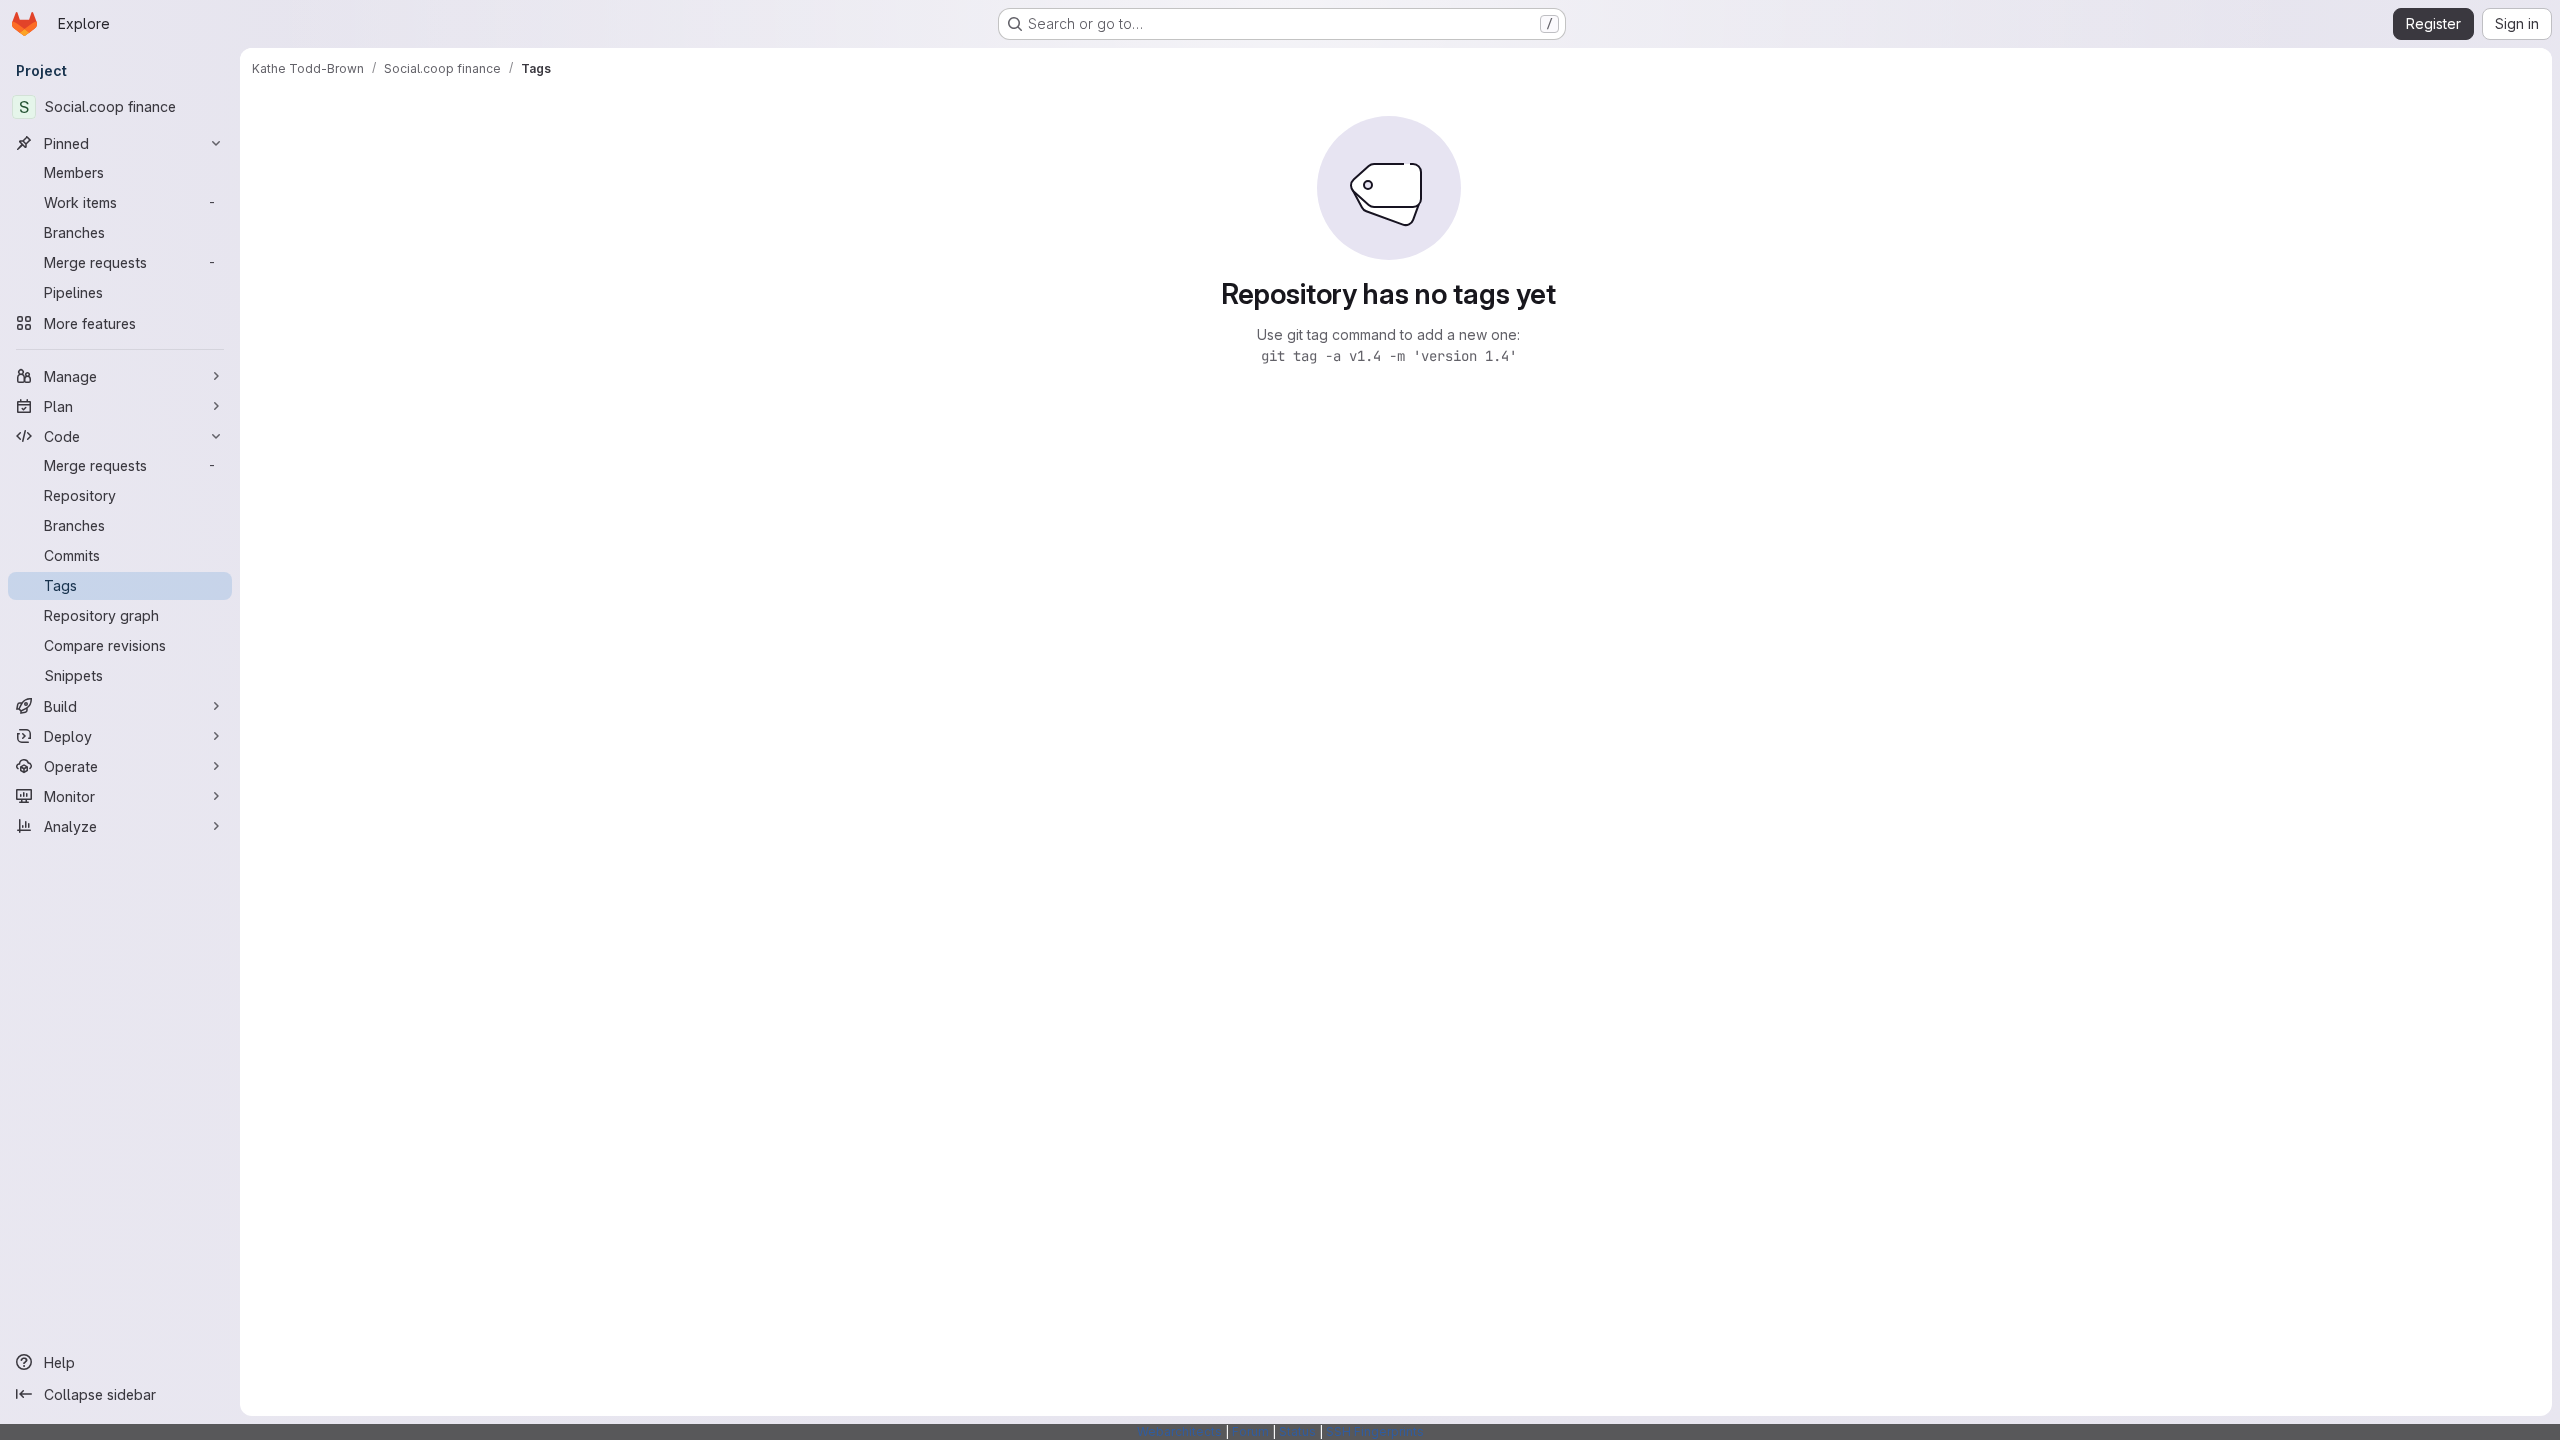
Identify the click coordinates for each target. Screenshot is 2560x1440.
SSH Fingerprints (1375, 1431)
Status (1297, 1431)
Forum (1250, 1431)
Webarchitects (1179, 1431)
